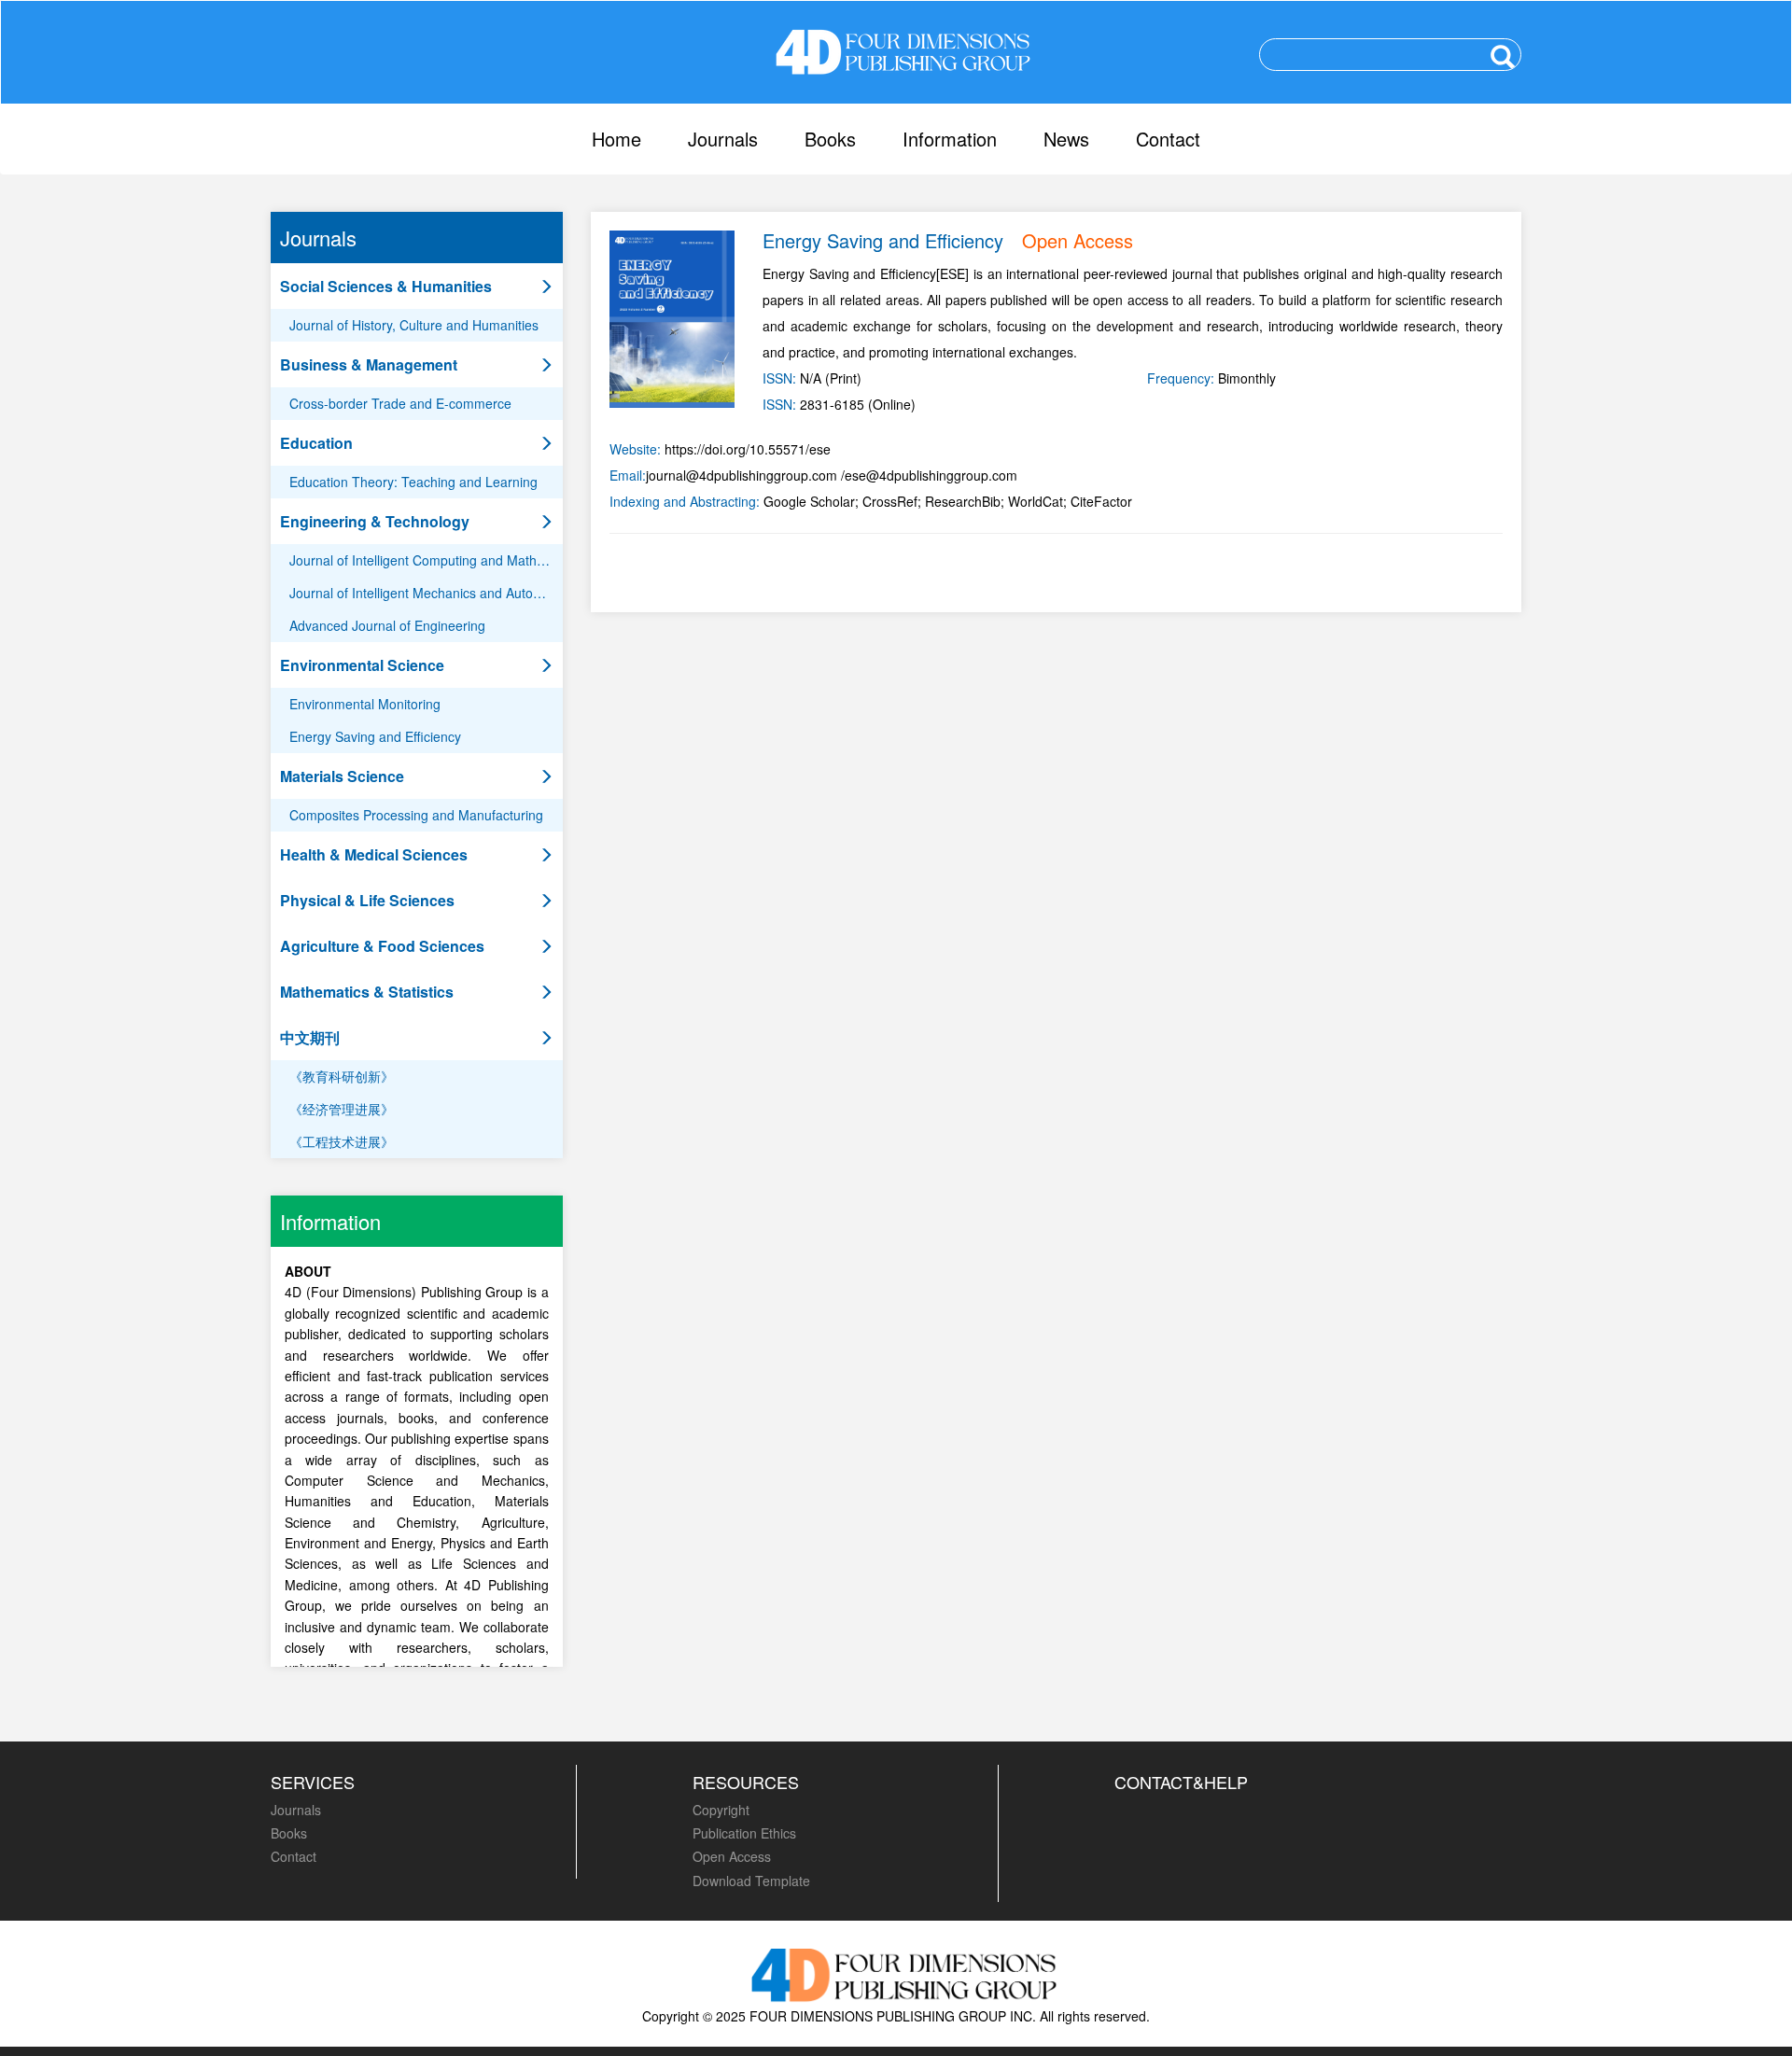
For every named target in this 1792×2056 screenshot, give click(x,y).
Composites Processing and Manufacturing (416, 815)
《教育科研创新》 (342, 1076)
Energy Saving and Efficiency (375, 736)
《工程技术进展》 (342, 1141)
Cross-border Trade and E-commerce (400, 403)
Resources (746, 1782)
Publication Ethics (744, 1833)
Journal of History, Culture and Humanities (414, 325)
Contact (1168, 139)
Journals (723, 139)
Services (313, 1782)
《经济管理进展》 (342, 1109)
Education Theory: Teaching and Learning (413, 482)
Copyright (721, 1810)
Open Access (732, 1856)
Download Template (751, 1881)
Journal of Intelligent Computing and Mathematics (426, 560)
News (1066, 139)
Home (616, 139)
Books (830, 139)
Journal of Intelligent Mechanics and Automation (426, 593)
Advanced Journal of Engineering (387, 625)
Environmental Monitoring (365, 704)
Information (950, 139)
